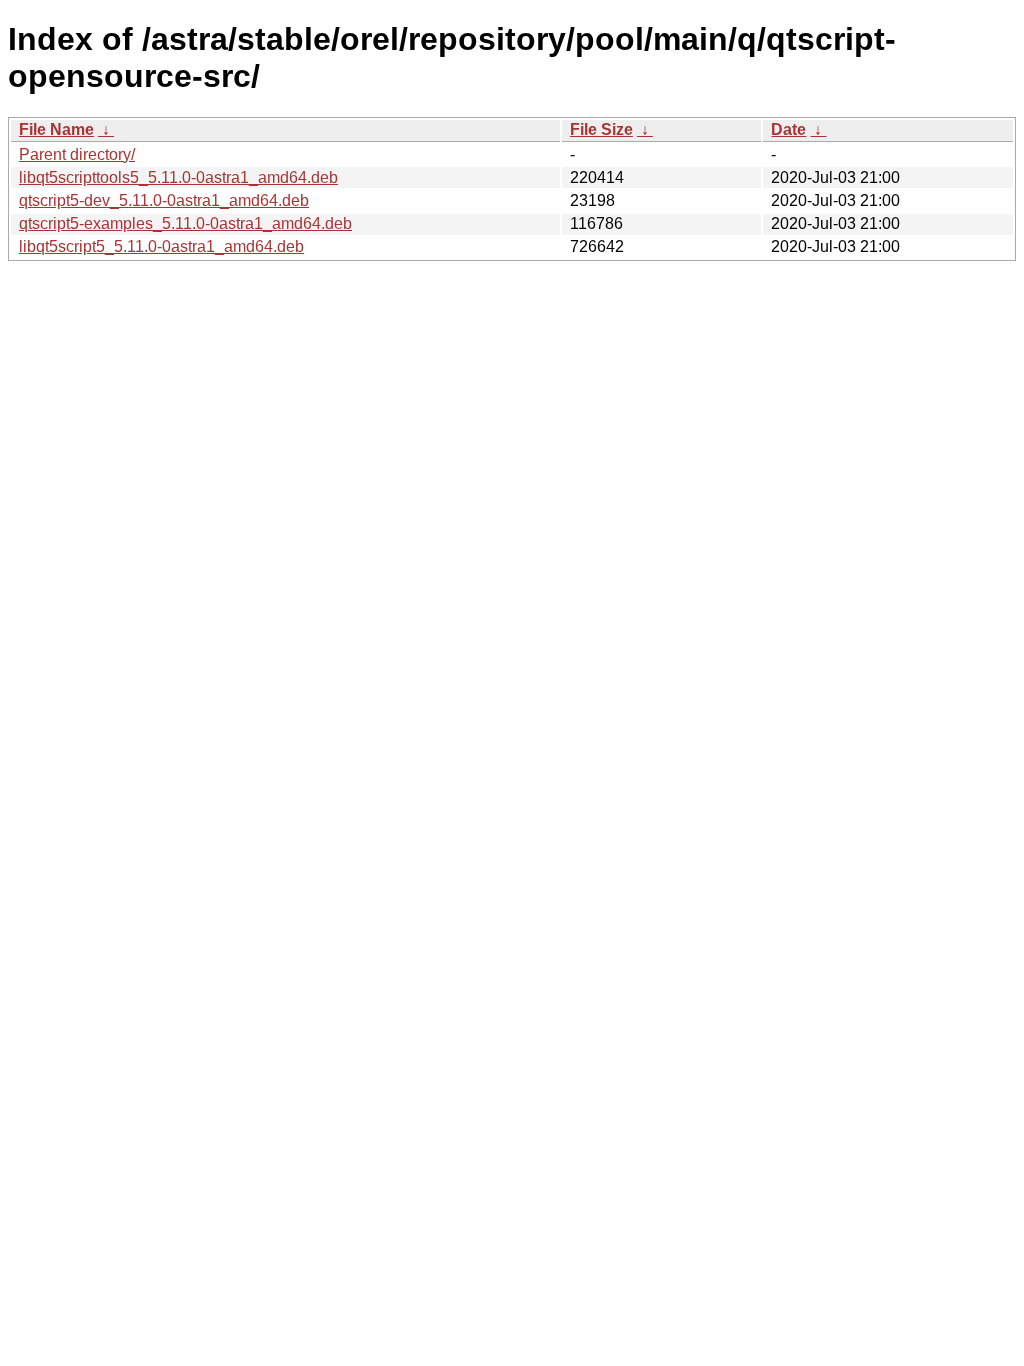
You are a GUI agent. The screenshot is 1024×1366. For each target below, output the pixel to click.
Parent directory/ (77, 154)
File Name (56, 129)
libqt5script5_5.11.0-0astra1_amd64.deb (161, 246)
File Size (601, 129)
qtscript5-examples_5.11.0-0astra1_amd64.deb (185, 223)
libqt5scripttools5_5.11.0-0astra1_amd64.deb (178, 177)
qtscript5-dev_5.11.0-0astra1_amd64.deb (164, 200)
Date (788, 129)
